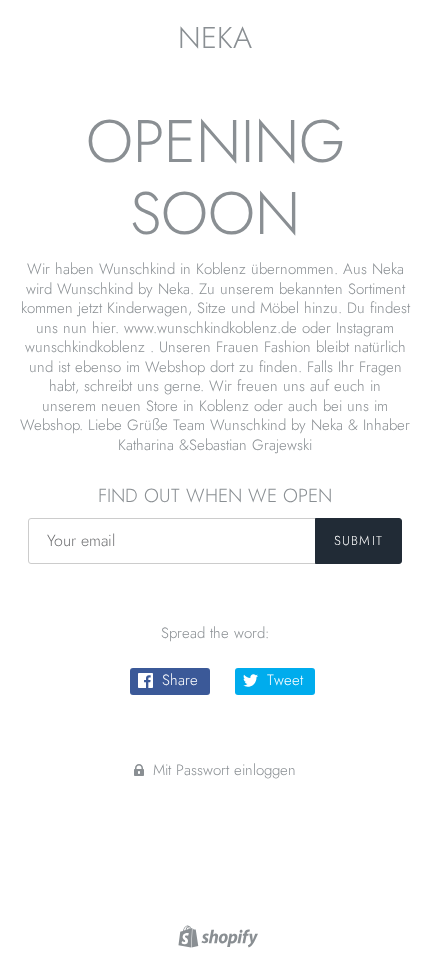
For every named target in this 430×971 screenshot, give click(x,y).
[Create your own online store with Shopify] (215, 935)
